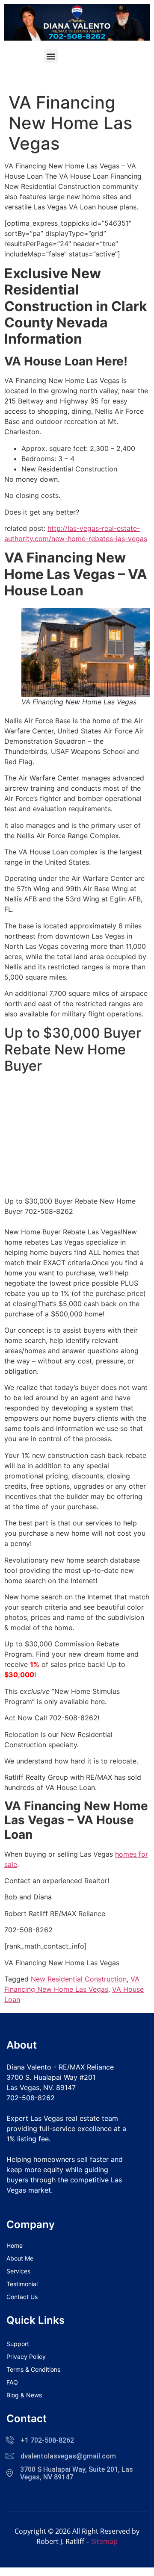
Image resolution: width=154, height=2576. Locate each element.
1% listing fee (28, 2139)
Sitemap (104, 2541)
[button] (51, 56)
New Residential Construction (79, 1979)
